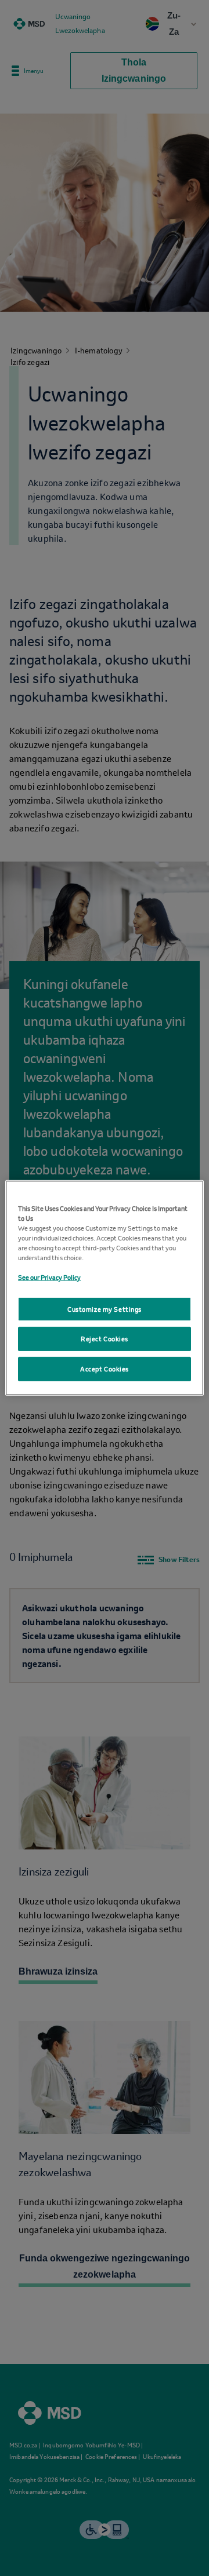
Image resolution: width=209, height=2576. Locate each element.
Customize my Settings (105, 1309)
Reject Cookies (105, 1343)
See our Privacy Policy (49, 1273)
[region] (105, 1288)
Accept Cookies (105, 1373)
